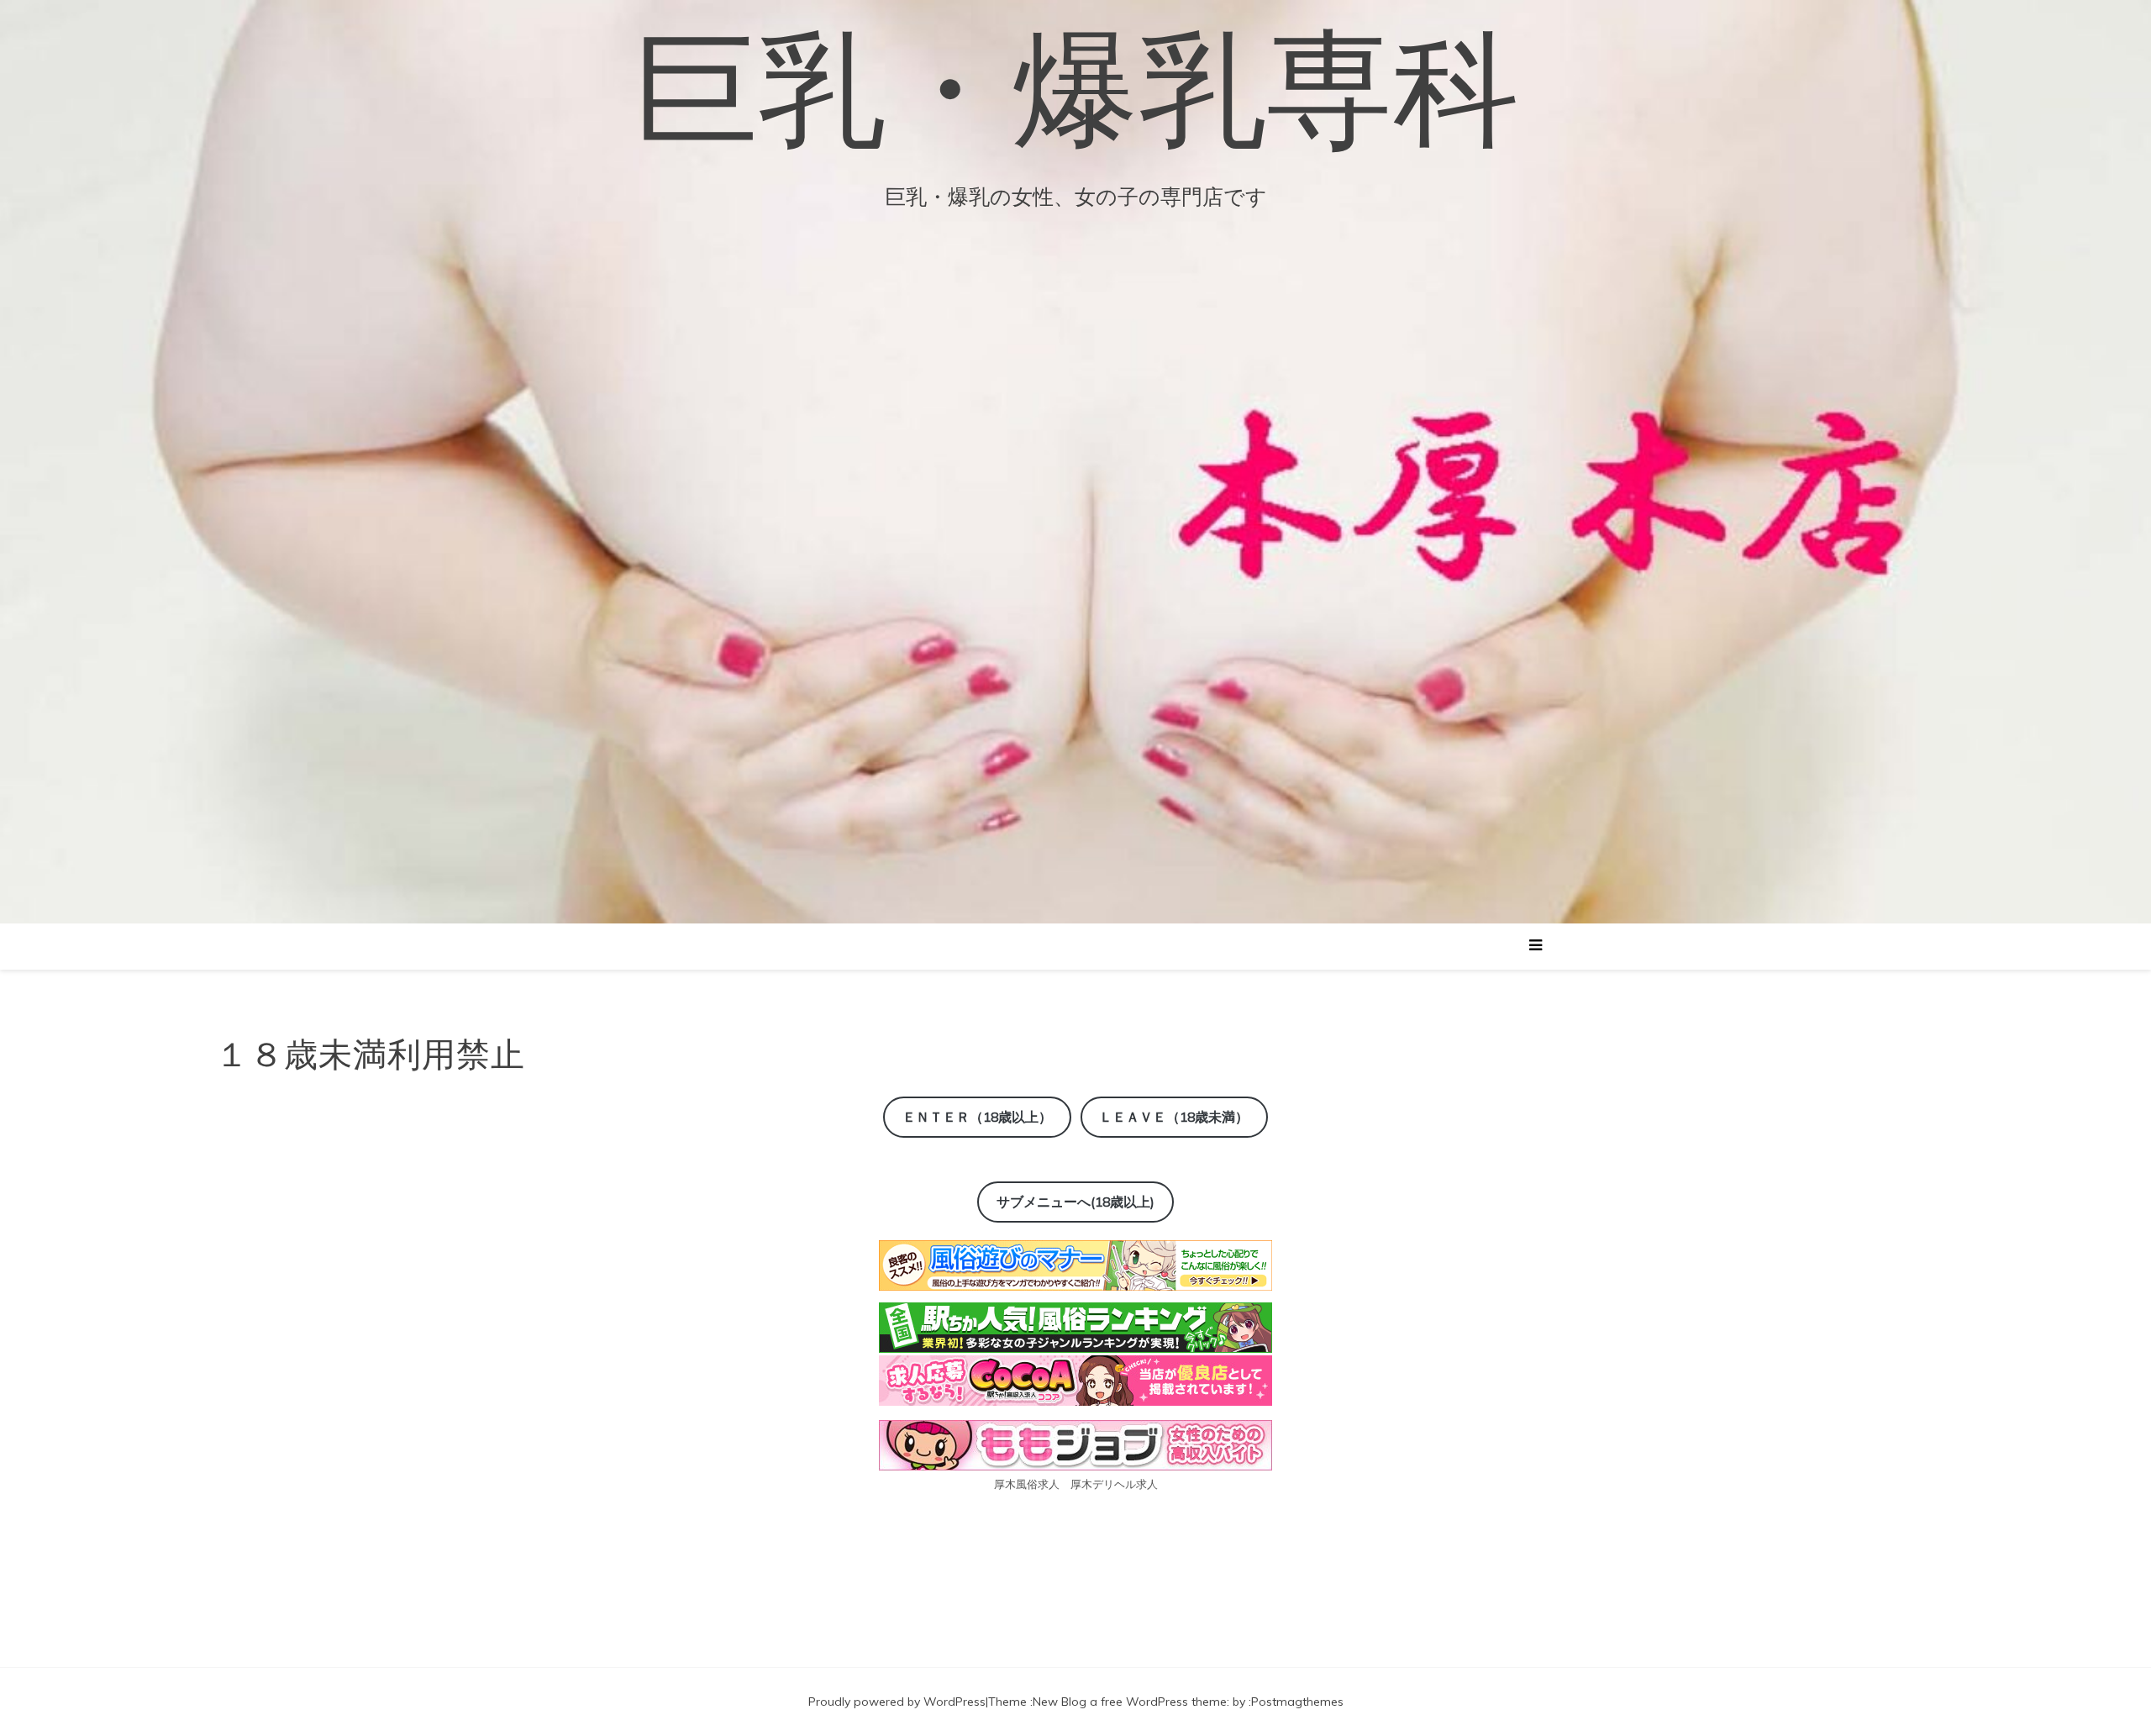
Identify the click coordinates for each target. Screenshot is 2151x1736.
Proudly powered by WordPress (897, 1702)
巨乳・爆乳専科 (1076, 88)
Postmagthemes (1297, 1702)
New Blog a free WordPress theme (1130, 1702)
